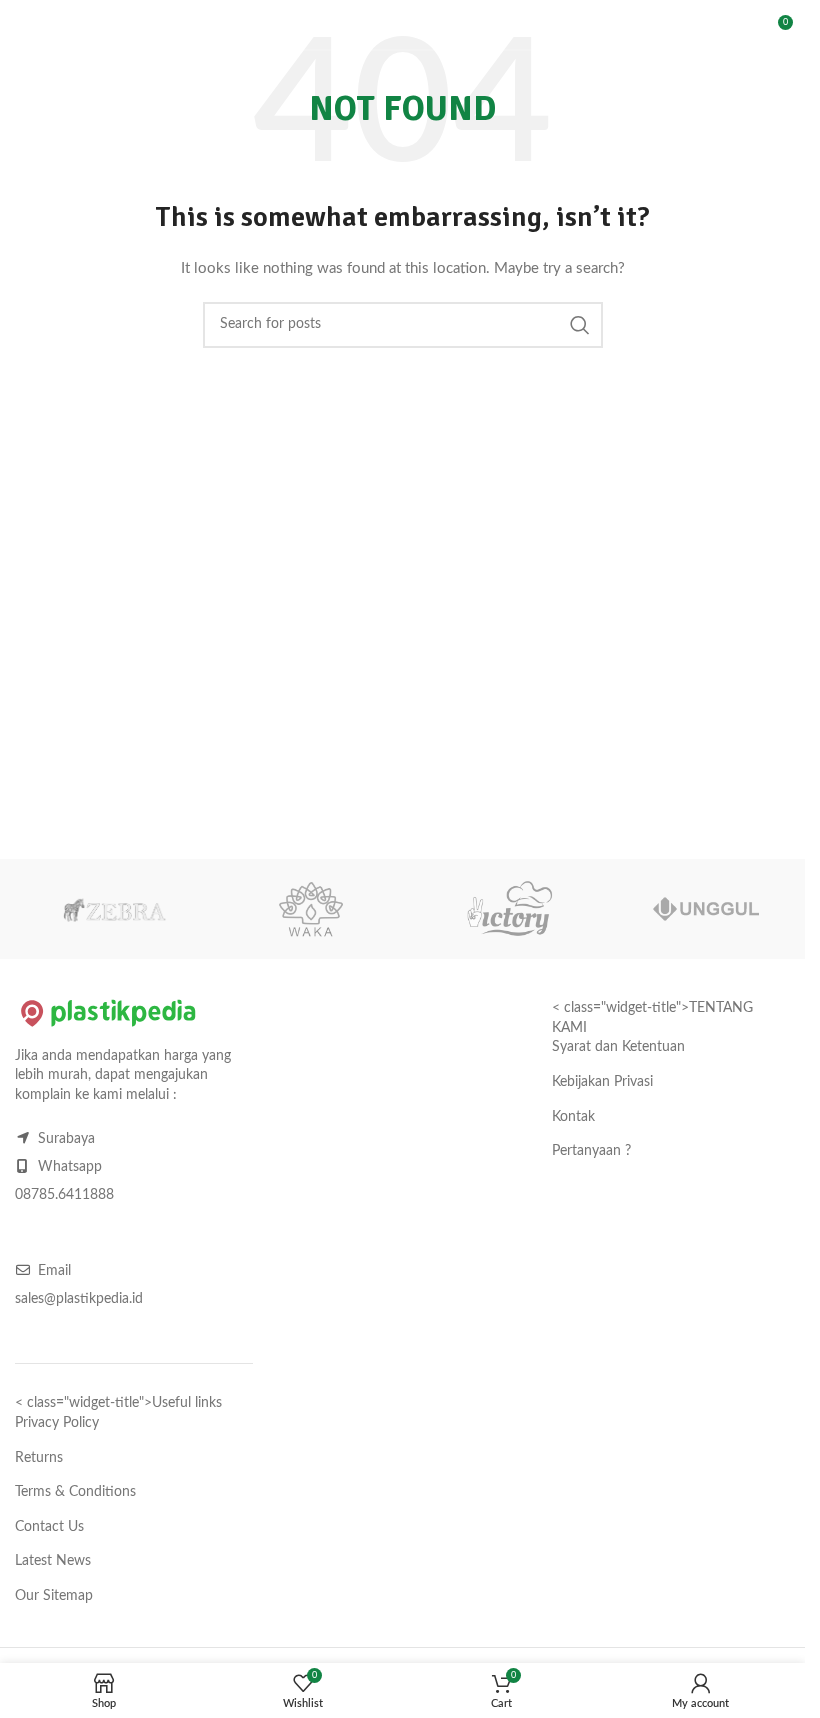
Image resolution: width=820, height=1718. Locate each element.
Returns (39, 1458)
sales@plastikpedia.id (79, 1299)
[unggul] (707, 909)
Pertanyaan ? (591, 1151)
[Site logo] (130, 30)
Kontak (573, 1117)
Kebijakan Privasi (602, 1082)
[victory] (509, 909)
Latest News (53, 1561)
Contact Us (49, 1527)
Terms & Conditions (75, 1492)
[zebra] (114, 909)
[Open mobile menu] (25, 30)
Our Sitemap (54, 1596)
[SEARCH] (723, 30)
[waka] (312, 909)
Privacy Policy (57, 1423)
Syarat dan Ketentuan (618, 1047)
